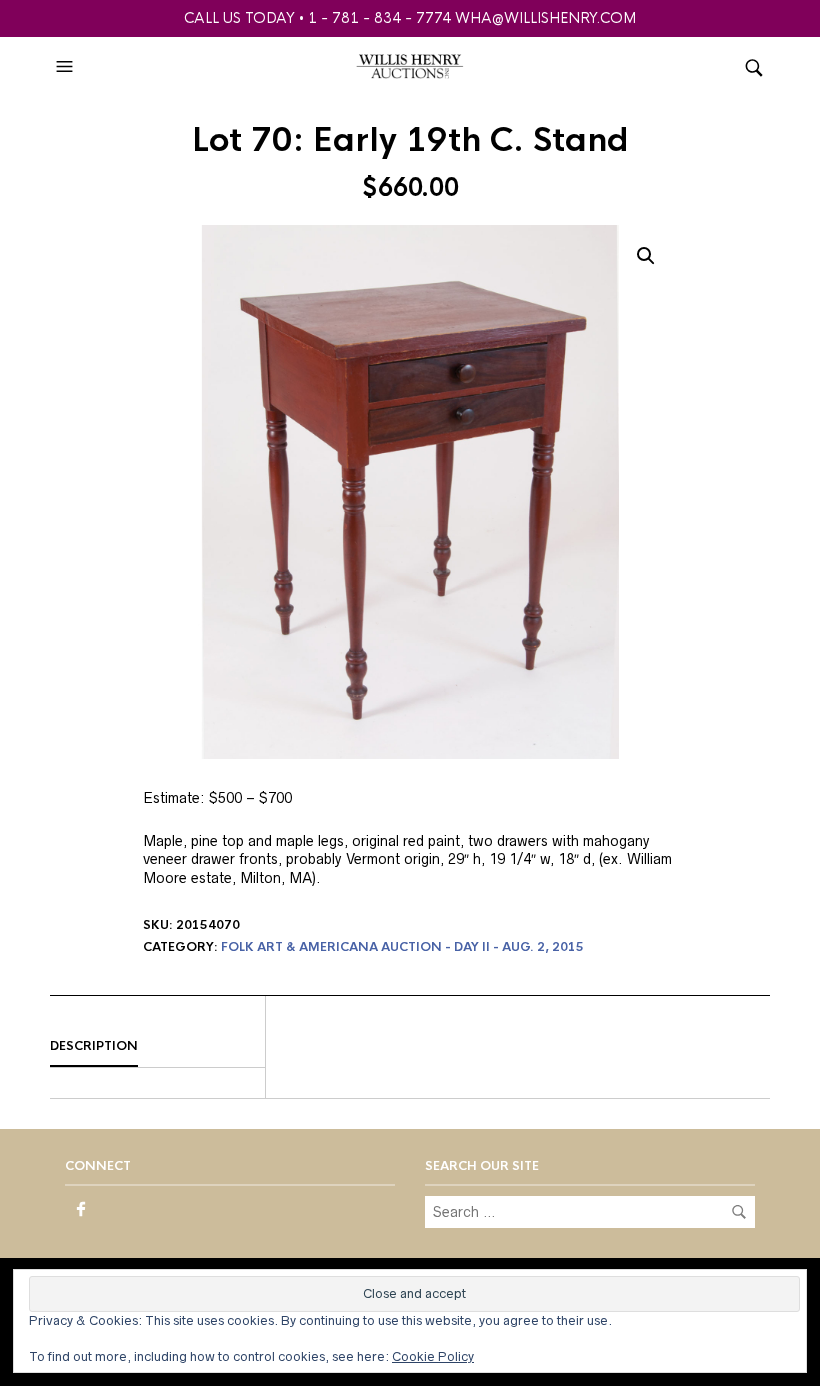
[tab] (157, 1047)
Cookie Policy (433, 1356)
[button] (67, 67)
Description (94, 1046)
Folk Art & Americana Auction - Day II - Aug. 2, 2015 (402, 947)
